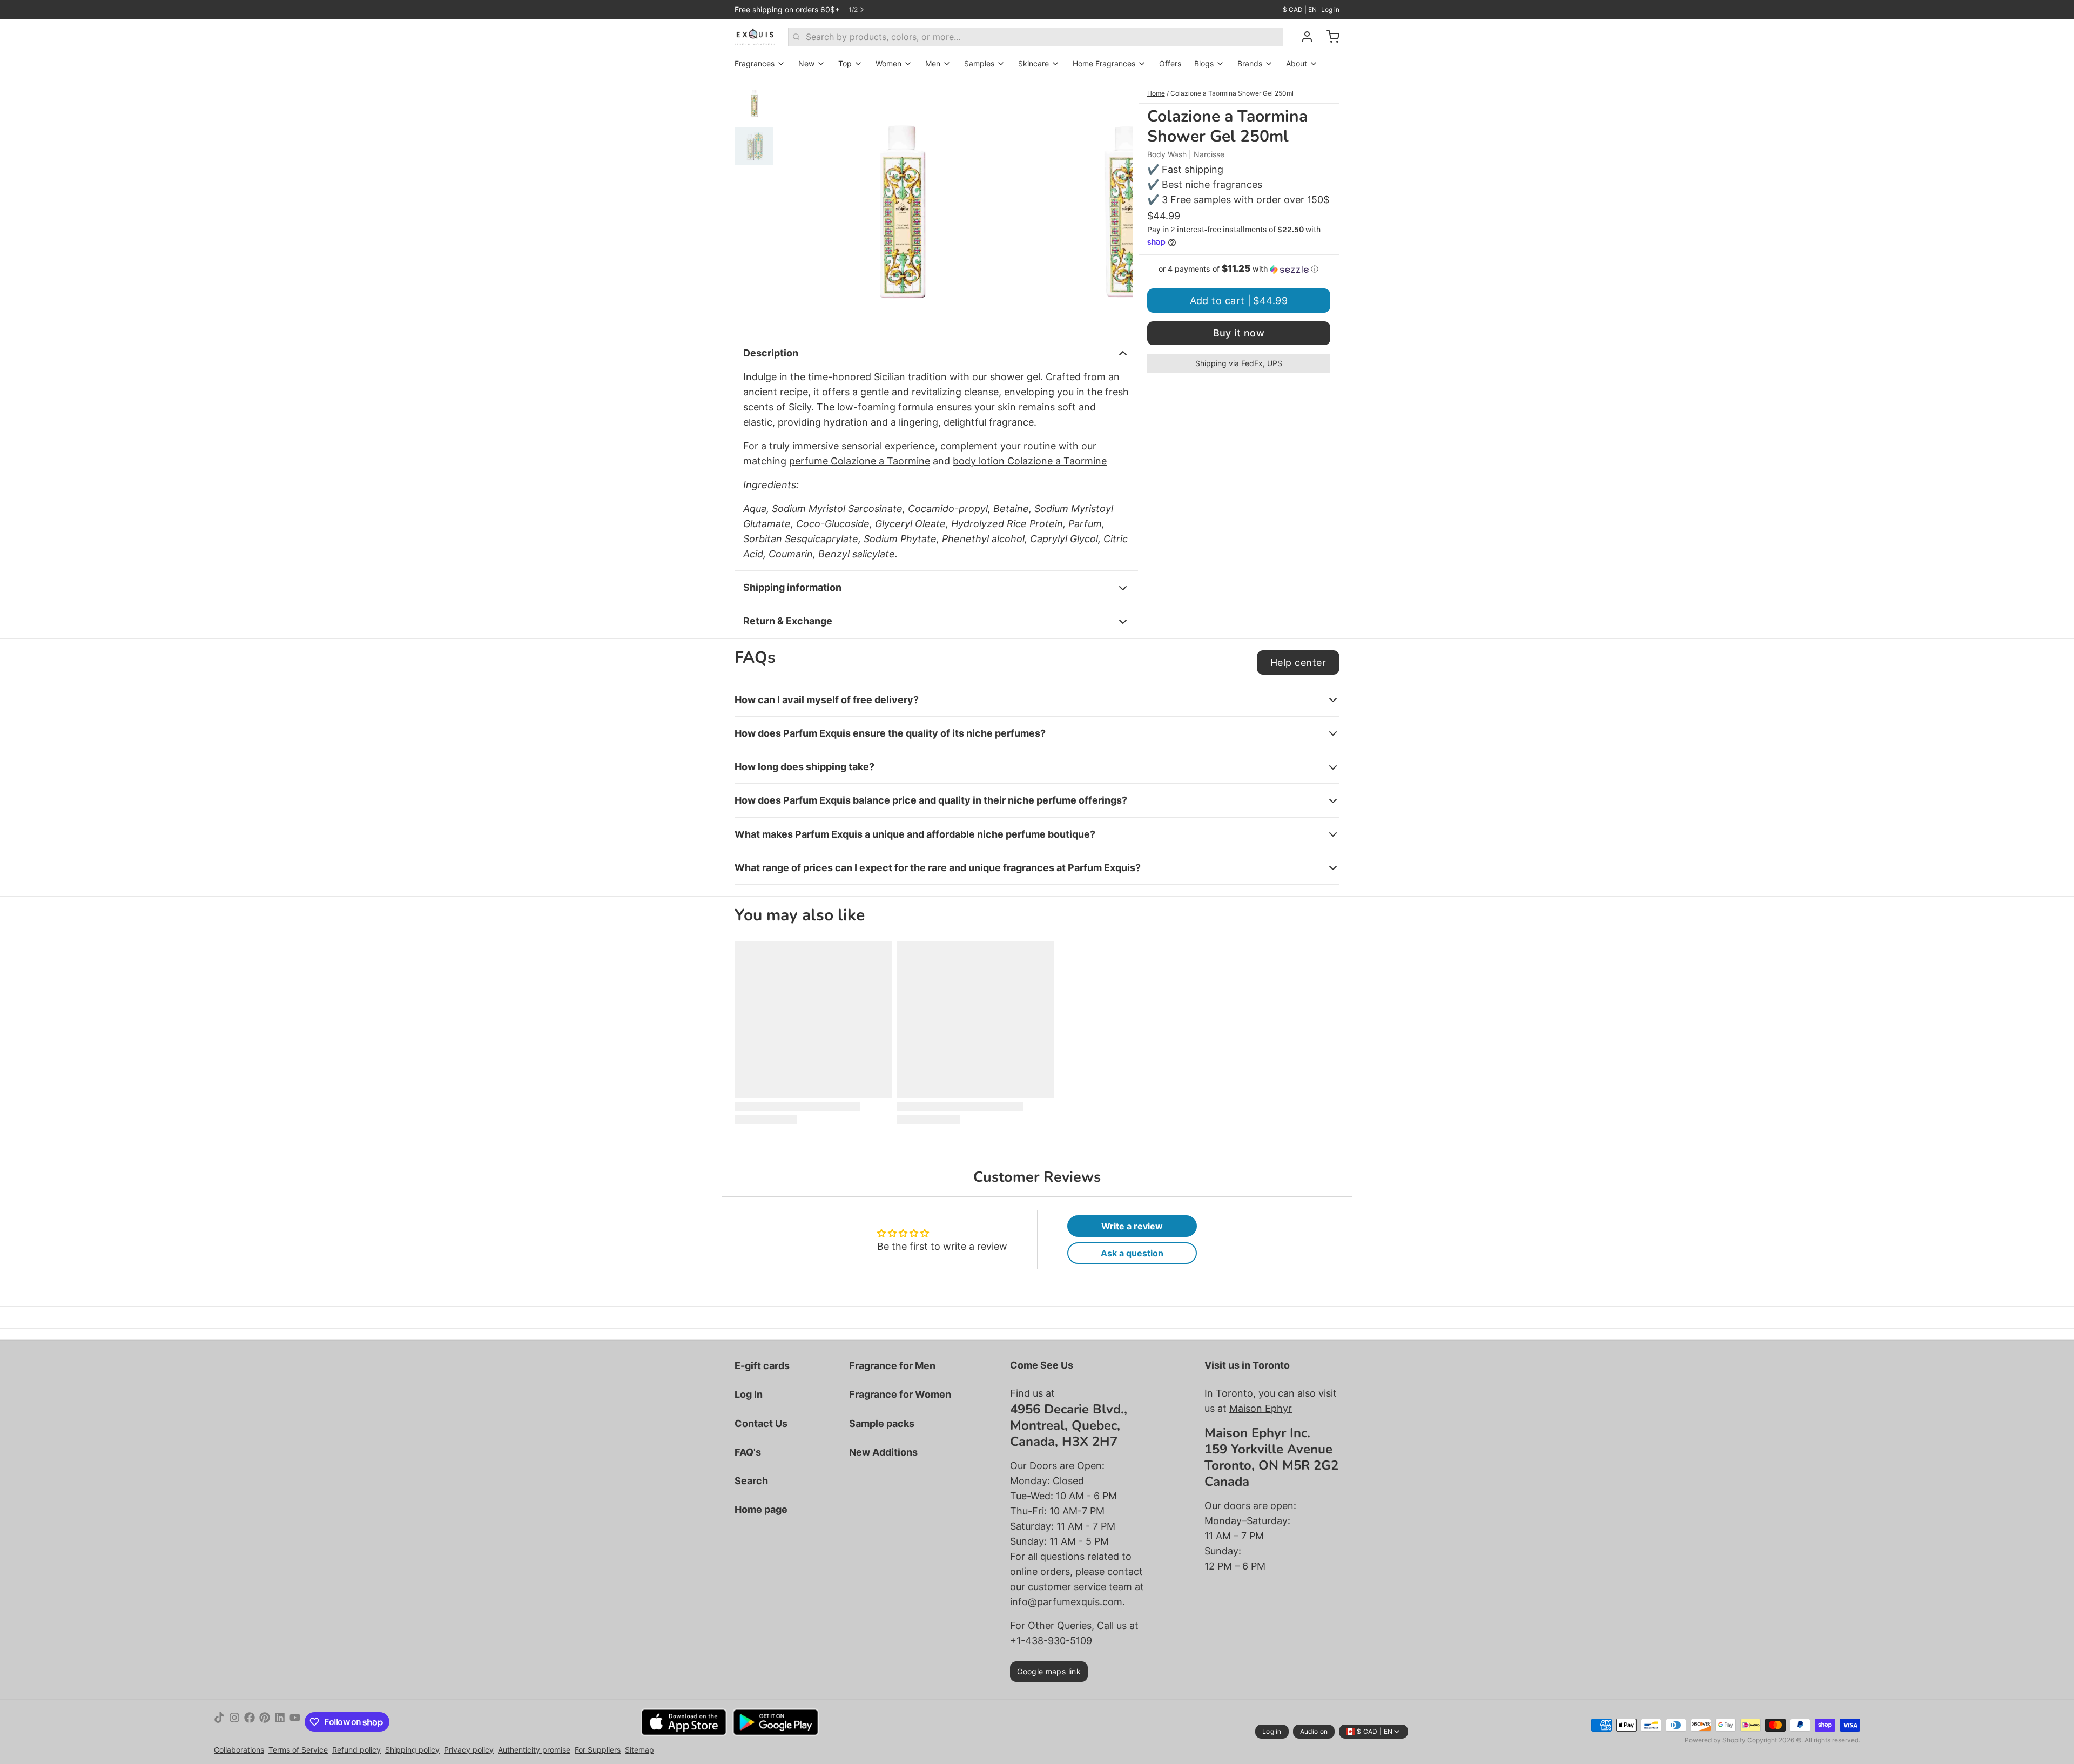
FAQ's (748, 1452)
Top (845, 63)
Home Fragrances (1104, 63)
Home (1156, 93)
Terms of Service (298, 1750)
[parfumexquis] (755, 37)
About (1297, 63)
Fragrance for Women (900, 1394)
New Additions (883, 1452)
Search (751, 1481)
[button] (1239, 269)
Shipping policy (412, 1750)
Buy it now (1239, 333)
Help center (1298, 662)
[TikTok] (219, 1722)
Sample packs (882, 1423)
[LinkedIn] (280, 1722)
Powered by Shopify (1715, 1740)
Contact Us (761, 1423)
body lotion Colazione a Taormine (1030, 461)
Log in (1330, 9)
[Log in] (1303, 37)
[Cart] (1329, 37)
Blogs (1204, 63)
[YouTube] (295, 1722)
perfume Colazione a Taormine (860, 461)
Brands (1250, 63)
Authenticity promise (534, 1750)
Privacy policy (469, 1750)
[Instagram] (234, 1722)
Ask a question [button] (1132, 1253)
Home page (761, 1509)
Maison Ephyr (1261, 1408)
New (806, 63)
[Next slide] (1116, 205)
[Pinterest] (265, 1722)
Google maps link (1049, 1671)
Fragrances (755, 63)
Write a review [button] (1132, 1226)
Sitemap (639, 1750)
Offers (1170, 63)
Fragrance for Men (892, 1366)
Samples (979, 63)
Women (888, 63)
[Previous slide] (796, 205)
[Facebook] (250, 1722)
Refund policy (356, 1750)
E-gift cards (762, 1366)
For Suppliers (598, 1750)
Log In (749, 1394)
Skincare (1033, 63)
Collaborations (239, 1750)
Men (933, 63)
